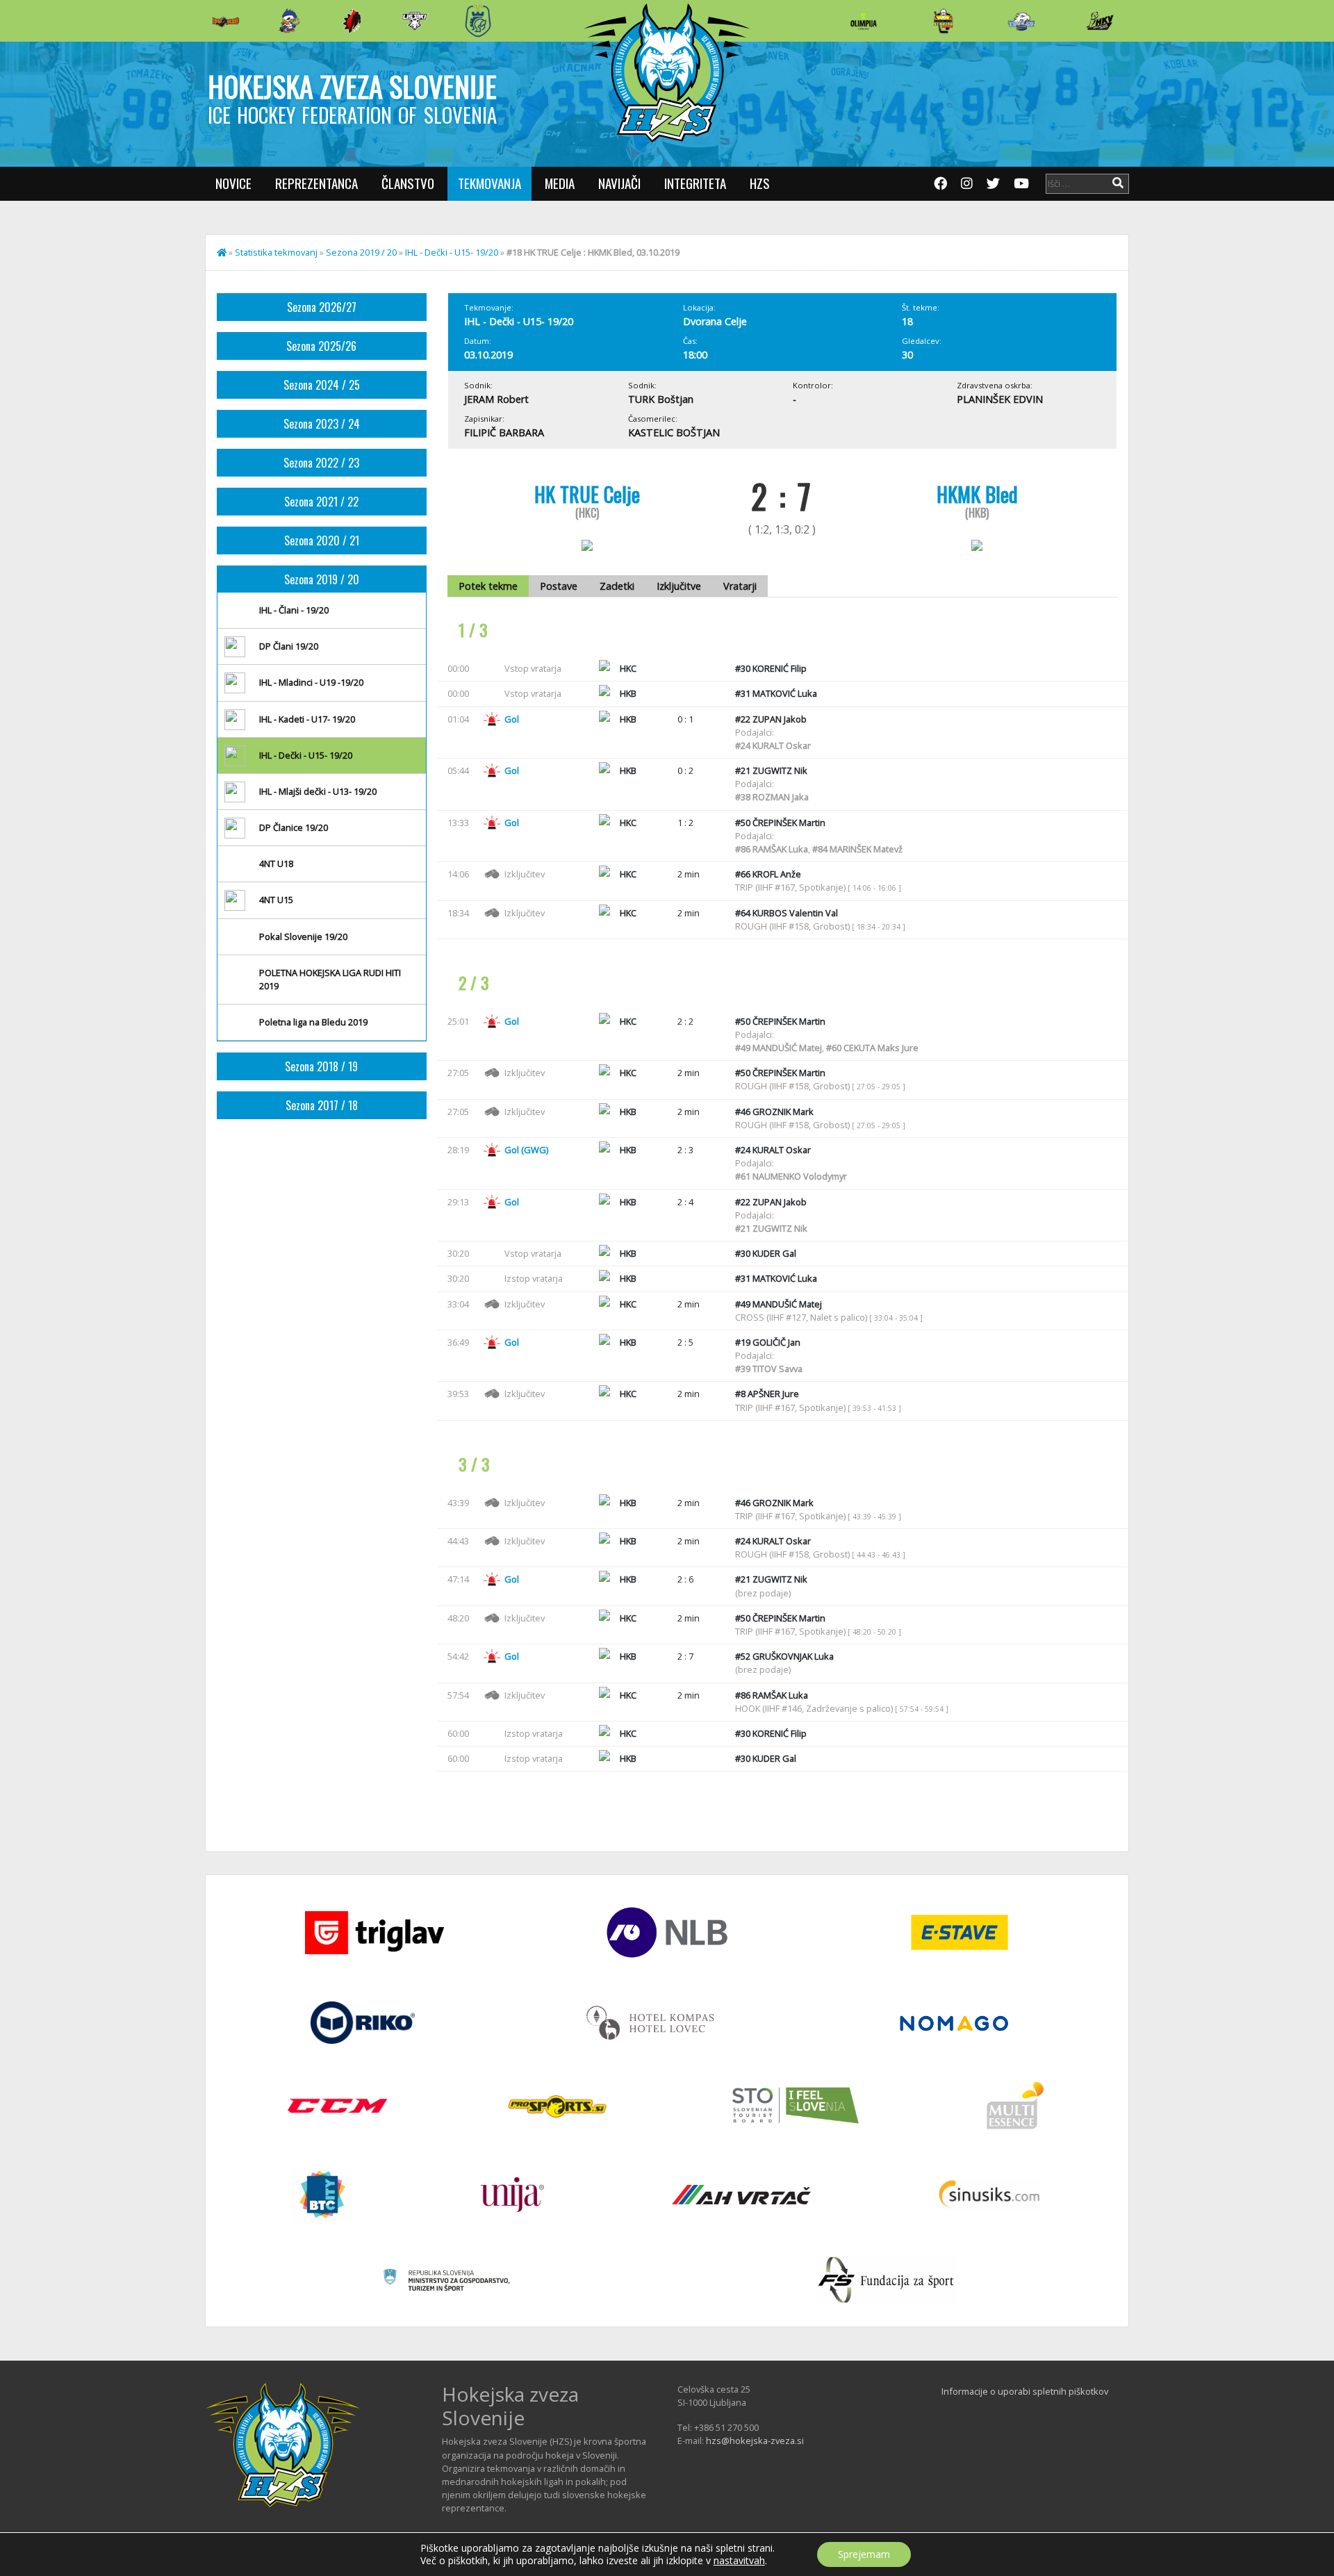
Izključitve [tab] (679, 586)
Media (560, 183)
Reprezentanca (316, 183)
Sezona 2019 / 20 (361, 252)
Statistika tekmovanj (276, 252)
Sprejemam (864, 2554)
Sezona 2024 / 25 (322, 385)
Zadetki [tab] (617, 586)
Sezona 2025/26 (321, 346)
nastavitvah (739, 2561)
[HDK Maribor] (415, 20)
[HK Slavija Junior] (943, 21)
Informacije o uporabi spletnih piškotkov (1025, 2391)
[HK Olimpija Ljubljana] (864, 20)
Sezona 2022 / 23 (321, 463)
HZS (760, 183)
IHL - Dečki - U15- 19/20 (452, 252)
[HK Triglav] (1021, 21)
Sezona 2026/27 (322, 307)
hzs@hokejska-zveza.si (755, 2441)
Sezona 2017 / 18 (322, 1105)
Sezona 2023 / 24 (322, 424)
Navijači (619, 183)
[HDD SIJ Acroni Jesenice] (352, 21)
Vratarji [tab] (740, 586)
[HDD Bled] (226, 21)
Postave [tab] (559, 586)
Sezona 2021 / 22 (321, 502)
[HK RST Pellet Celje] (478, 21)
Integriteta (695, 183)
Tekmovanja (489, 183)
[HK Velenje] (1100, 21)
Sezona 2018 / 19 (321, 1066)
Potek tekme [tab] (488, 586)
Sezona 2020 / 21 (322, 540)
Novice (233, 183)
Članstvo (408, 183)
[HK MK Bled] (289, 21)
